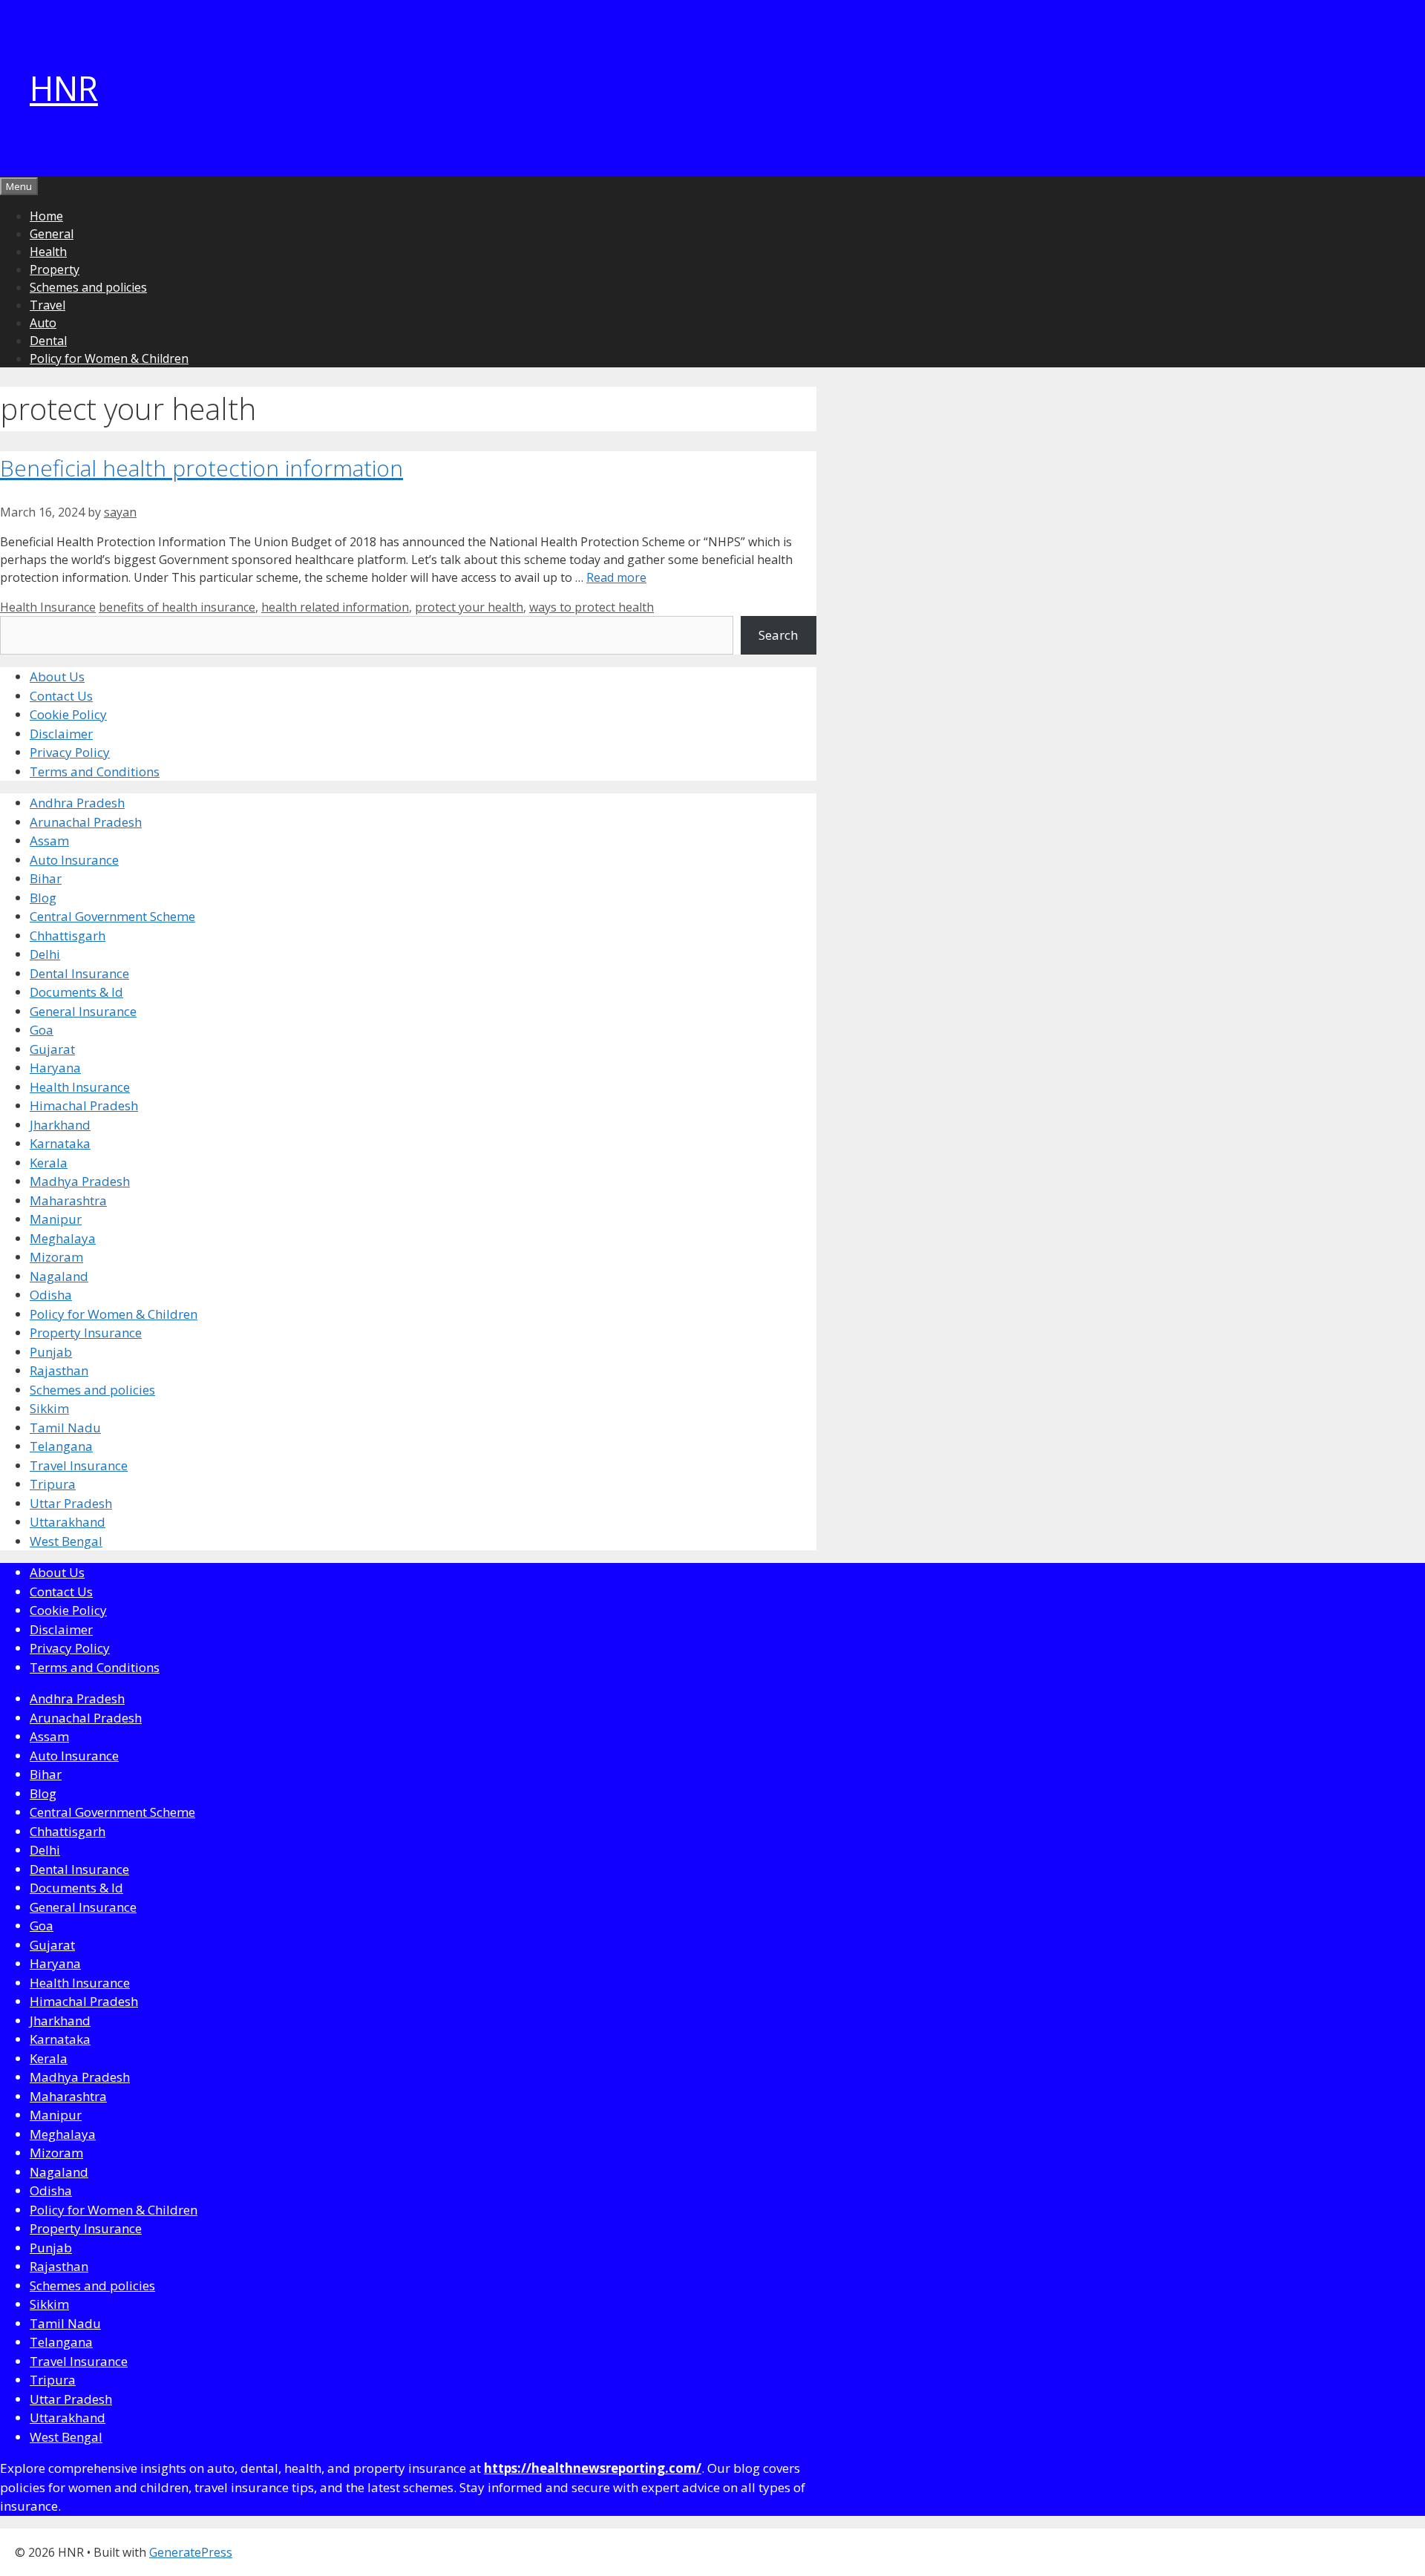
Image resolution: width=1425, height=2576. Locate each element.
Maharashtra (68, 1200)
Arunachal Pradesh (86, 822)
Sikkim (49, 1408)
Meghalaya (63, 1238)
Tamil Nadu (65, 1428)
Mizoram (56, 1257)
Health (48, 252)
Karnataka (60, 1143)
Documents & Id (76, 992)
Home (46, 216)
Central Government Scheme (112, 916)
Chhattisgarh (68, 935)
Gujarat (52, 1049)
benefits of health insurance (177, 607)
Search (778, 635)
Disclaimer (61, 734)
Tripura (53, 1484)
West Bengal (66, 1541)
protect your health (469, 607)
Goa (42, 1030)
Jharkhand (60, 1125)
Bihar (46, 878)
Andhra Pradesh (77, 803)
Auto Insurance (74, 860)
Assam (49, 840)
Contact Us (61, 696)
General (52, 234)
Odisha (51, 1295)
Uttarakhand (68, 1522)
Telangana (61, 1446)
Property (55, 269)
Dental (48, 341)
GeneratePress (191, 2552)
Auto (43, 323)
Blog (43, 898)
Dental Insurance (79, 973)
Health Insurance (48, 607)
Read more (616, 577)
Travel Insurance (79, 1465)
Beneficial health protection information (202, 468)
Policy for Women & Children (109, 358)
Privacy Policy (70, 752)
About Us (57, 676)
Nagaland (59, 1276)
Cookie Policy (68, 714)
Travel (47, 305)
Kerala (49, 1163)
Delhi (45, 954)
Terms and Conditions (95, 771)
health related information (335, 607)
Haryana (55, 1068)
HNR (64, 88)
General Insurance (83, 1011)
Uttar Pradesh (71, 1503)
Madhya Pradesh (80, 1181)
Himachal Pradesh (84, 1105)
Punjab (51, 1352)
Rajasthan (59, 1370)
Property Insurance (86, 1333)
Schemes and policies (88, 287)
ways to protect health (592, 607)
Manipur (56, 1219)
